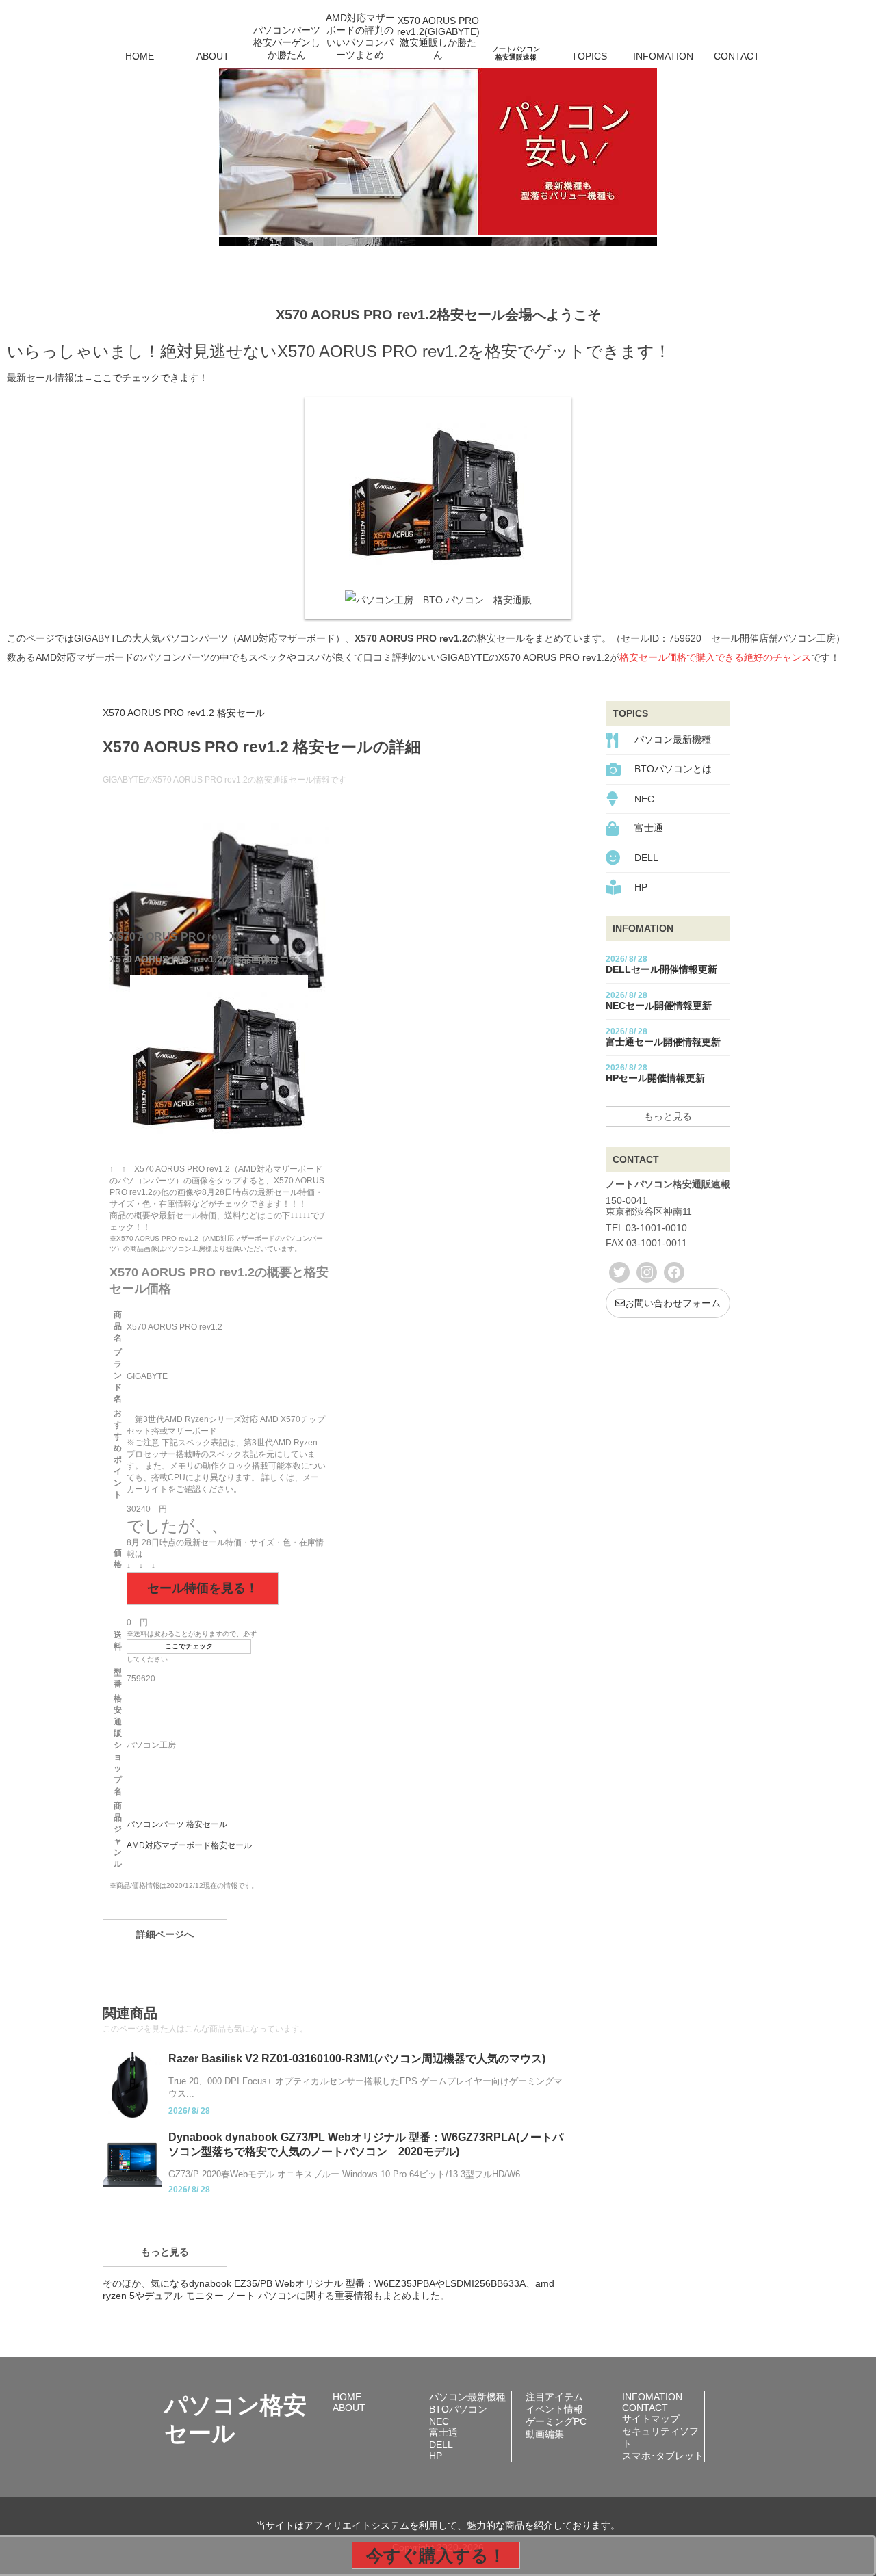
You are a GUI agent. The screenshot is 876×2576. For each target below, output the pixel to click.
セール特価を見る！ (203, 1588)
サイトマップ (651, 2419)
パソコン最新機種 (673, 739)
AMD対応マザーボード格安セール (189, 1845)
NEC (644, 799)
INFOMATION (663, 56)
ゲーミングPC (556, 2421)
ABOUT (213, 56)
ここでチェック (189, 1646)
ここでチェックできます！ (151, 378)
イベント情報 (554, 2409)
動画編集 (545, 2434)
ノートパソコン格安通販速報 (516, 53)
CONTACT (737, 56)
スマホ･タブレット (663, 2456)
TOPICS (589, 56)
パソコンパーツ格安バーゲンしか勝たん (287, 42)
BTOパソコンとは (673, 769)
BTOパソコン (458, 2409)
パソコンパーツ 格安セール (177, 1824)
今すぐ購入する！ (436, 2555)
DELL (646, 858)
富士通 (649, 828)
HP (641, 887)
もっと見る (165, 2252)
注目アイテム (554, 2397)
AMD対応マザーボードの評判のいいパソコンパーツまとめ (360, 37)
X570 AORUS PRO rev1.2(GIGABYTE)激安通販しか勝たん (438, 38)
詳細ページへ (165, 1934)
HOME (140, 56)
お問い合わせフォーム (673, 1303)
